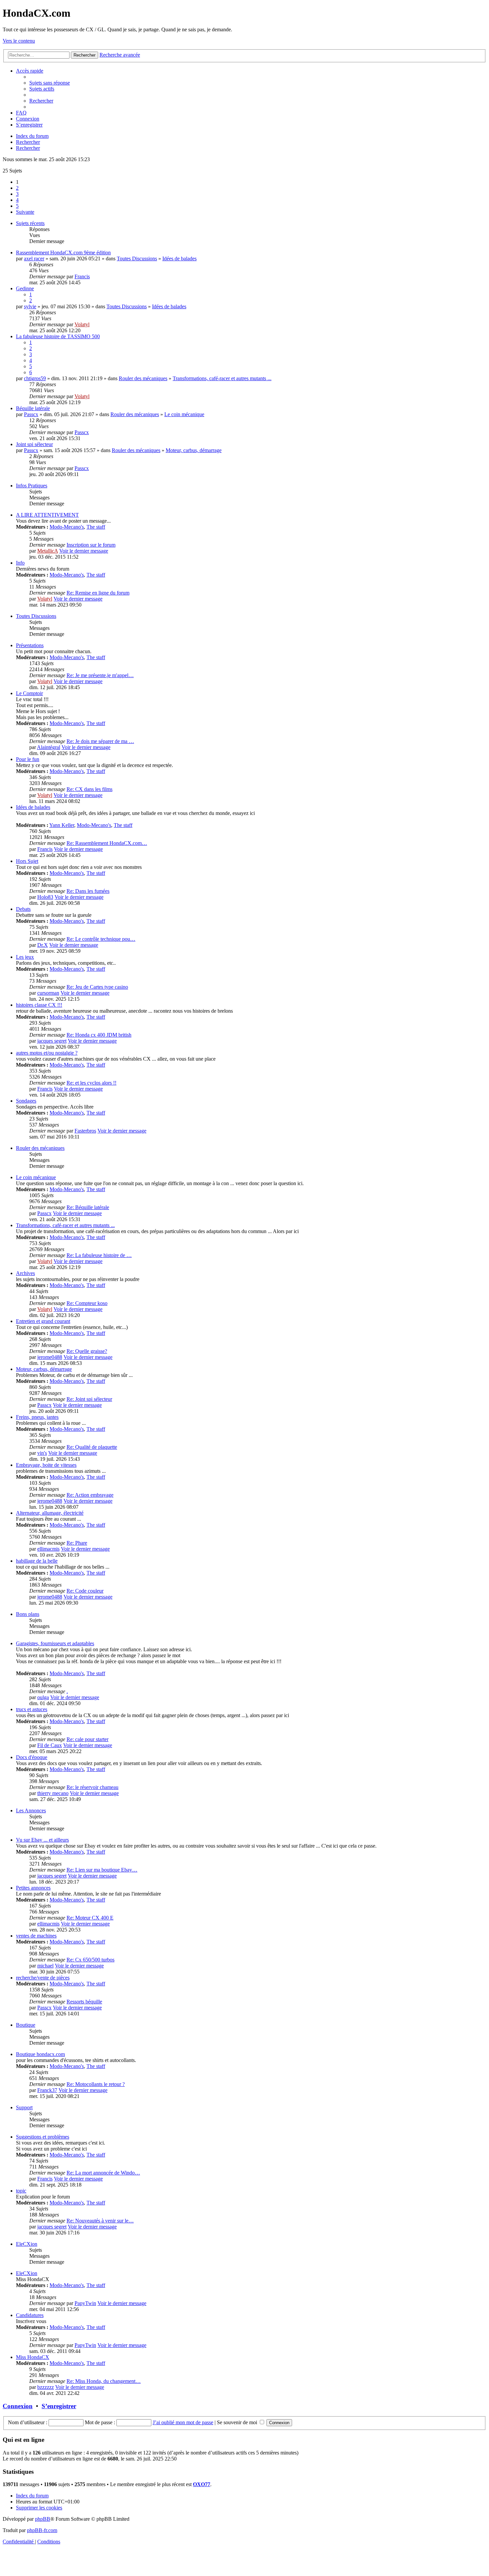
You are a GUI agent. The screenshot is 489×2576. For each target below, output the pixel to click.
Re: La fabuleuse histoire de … (99, 1255)
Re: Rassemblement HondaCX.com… (107, 843)
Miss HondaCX (33, 2357)
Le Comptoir (29, 693)
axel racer (34, 258)
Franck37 (47, 2090)
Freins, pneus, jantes (37, 1417)
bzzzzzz (46, 2387)
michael (45, 1966)
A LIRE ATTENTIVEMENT (47, 515)
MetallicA (48, 551)
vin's (42, 1453)
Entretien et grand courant (43, 1321)
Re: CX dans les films (89, 789)
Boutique (26, 2025)
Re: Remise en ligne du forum (98, 593)
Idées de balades (179, 258)
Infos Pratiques (32, 486)
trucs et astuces (32, 1709)
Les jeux (25, 957)
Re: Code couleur (85, 1591)
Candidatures (30, 2315)
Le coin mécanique (184, 414)
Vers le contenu (19, 41)
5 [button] (17, 206)
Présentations (30, 645)
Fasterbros (85, 1131)
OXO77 (202, 2484)
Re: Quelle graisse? (87, 1351)
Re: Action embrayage (90, 1495)
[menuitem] (50, 83)
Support (24, 2107)
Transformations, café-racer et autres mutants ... (222, 378)
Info (20, 563)
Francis (82, 276)
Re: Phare (77, 1543)
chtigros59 (35, 378)
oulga (43, 1697)
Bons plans (28, 1614)
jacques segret (52, 1041)
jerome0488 (50, 1357)
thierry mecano (53, 1793)
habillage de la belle (37, 1561)
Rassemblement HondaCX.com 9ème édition (63, 253)
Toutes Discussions (137, 258)
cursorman (48, 993)
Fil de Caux (50, 1745)
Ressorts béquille (84, 2002)
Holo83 (45, 897)
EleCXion (27, 2244)
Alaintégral (49, 747)
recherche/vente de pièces (43, 1978)
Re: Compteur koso (87, 1303)
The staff (96, 527)
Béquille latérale (33, 408)
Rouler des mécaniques (143, 378)
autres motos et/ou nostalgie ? (47, 1053)
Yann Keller (62, 825)
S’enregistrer (59, 2406)
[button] (25, 212)
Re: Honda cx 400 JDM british (99, 1035)
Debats (23, 909)
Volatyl (82, 324)
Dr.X (43, 945)
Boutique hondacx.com (40, 2054)
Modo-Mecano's (67, 527)
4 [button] (17, 200)
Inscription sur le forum (91, 545)
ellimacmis (48, 1549)
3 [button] (17, 194)
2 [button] (17, 188)
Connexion (18, 2406)
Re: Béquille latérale (88, 1207)
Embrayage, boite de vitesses (46, 1465)
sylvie (30, 306)
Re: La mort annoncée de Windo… (103, 2173)
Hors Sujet (27, 861)
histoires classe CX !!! (39, 1005)
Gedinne (25, 288)
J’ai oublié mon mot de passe (183, 2422)
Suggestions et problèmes (43, 2137)
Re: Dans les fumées (88, 891)
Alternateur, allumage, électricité (50, 1513)
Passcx (31, 414)
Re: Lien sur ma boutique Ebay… (102, 1870)
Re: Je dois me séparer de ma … (100, 741)
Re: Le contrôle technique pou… (101, 939)
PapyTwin (85, 2303)
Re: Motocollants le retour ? (96, 2084)
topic (21, 2191)
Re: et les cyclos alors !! (91, 1083)
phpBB (43, 2519)
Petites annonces (33, 1888)
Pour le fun (28, 759)
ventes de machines (36, 1936)
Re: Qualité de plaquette (92, 1447)
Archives (25, 1273)
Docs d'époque (32, 1757)
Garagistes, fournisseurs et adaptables (55, 1643)
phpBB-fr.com (42, 2530)
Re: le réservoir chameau (92, 1787)
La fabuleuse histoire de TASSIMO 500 (58, 336)
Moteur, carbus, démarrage (194, 450)
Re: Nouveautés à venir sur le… (100, 2221)
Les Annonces (31, 1810)
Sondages (26, 1101)
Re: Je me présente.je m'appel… (100, 675)
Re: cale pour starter (87, 1739)
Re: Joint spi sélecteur (89, 1399)
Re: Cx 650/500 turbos (90, 1960)
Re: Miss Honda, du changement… (104, 2381)
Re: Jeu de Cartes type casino (97, 987)
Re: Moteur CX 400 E (90, 1918)
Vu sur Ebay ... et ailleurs (42, 1840)
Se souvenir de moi (238, 2422)
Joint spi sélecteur (34, 444)
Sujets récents (30, 223)
